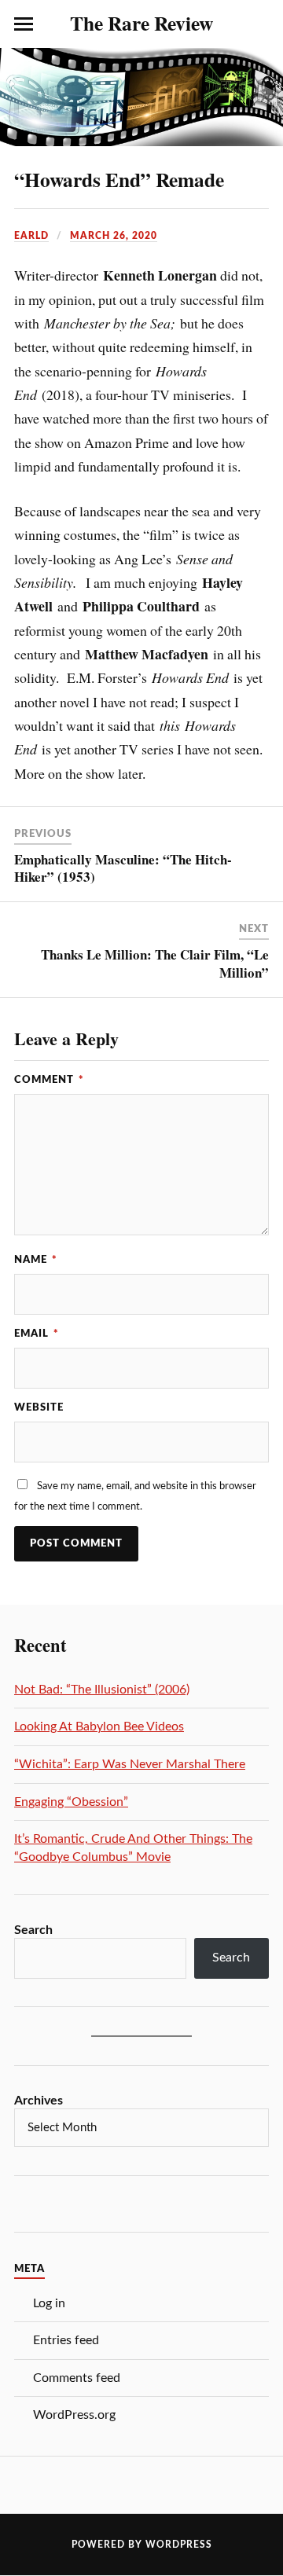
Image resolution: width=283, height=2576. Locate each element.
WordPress (179, 2545)
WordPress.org (74, 2415)
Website (39, 1407)
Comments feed (77, 2378)
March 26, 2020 (114, 236)
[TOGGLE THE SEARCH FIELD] (259, 24)
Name (36, 1260)
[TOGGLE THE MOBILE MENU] (24, 24)
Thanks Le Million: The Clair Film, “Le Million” (155, 963)
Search (33, 1930)
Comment (49, 1080)
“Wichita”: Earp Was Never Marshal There (130, 1764)
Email (37, 1334)
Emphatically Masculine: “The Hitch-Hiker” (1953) (123, 868)
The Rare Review (141, 23)
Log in (49, 2303)
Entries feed (66, 2340)
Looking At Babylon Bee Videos (99, 1727)
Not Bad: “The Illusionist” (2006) (102, 1690)
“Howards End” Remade (119, 179)
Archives (39, 2101)
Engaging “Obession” (71, 1802)
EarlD (31, 236)
